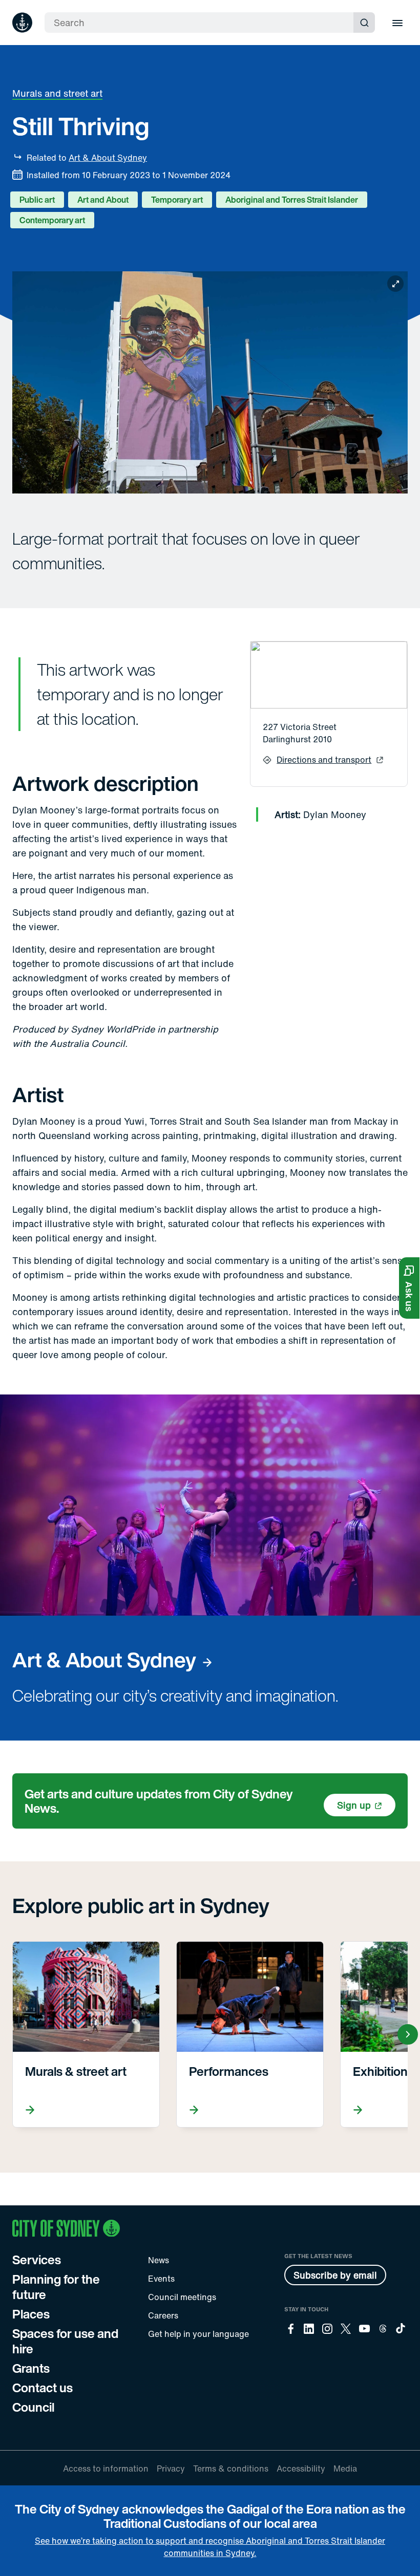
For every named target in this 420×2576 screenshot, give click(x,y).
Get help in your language (198, 2334)
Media (345, 2468)
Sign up (354, 1805)
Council (33, 2407)
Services (37, 2260)
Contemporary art (52, 220)
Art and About (103, 200)
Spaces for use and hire (65, 2341)
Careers (163, 2315)
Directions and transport (324, 760)
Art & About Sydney (108, 158)
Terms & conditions (231, 2468)
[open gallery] (210, 382)
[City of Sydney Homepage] (22, 23)
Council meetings (182, 2297)
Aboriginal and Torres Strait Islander (292, 200)
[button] (409, 1288)
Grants (31, 2368)
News (159, 2260)
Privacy (171, 2468)
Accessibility (301, 2468)
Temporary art (177, 200)
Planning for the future (56, 2287)
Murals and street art (57, 93)
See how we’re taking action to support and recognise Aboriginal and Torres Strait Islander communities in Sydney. (210, 2547)
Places (31, 2314)
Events (161, 2279)
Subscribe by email (335, 2275)
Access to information (106, 2468)
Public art (37, 200)
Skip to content (26, 9)
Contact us (43, 2388)
